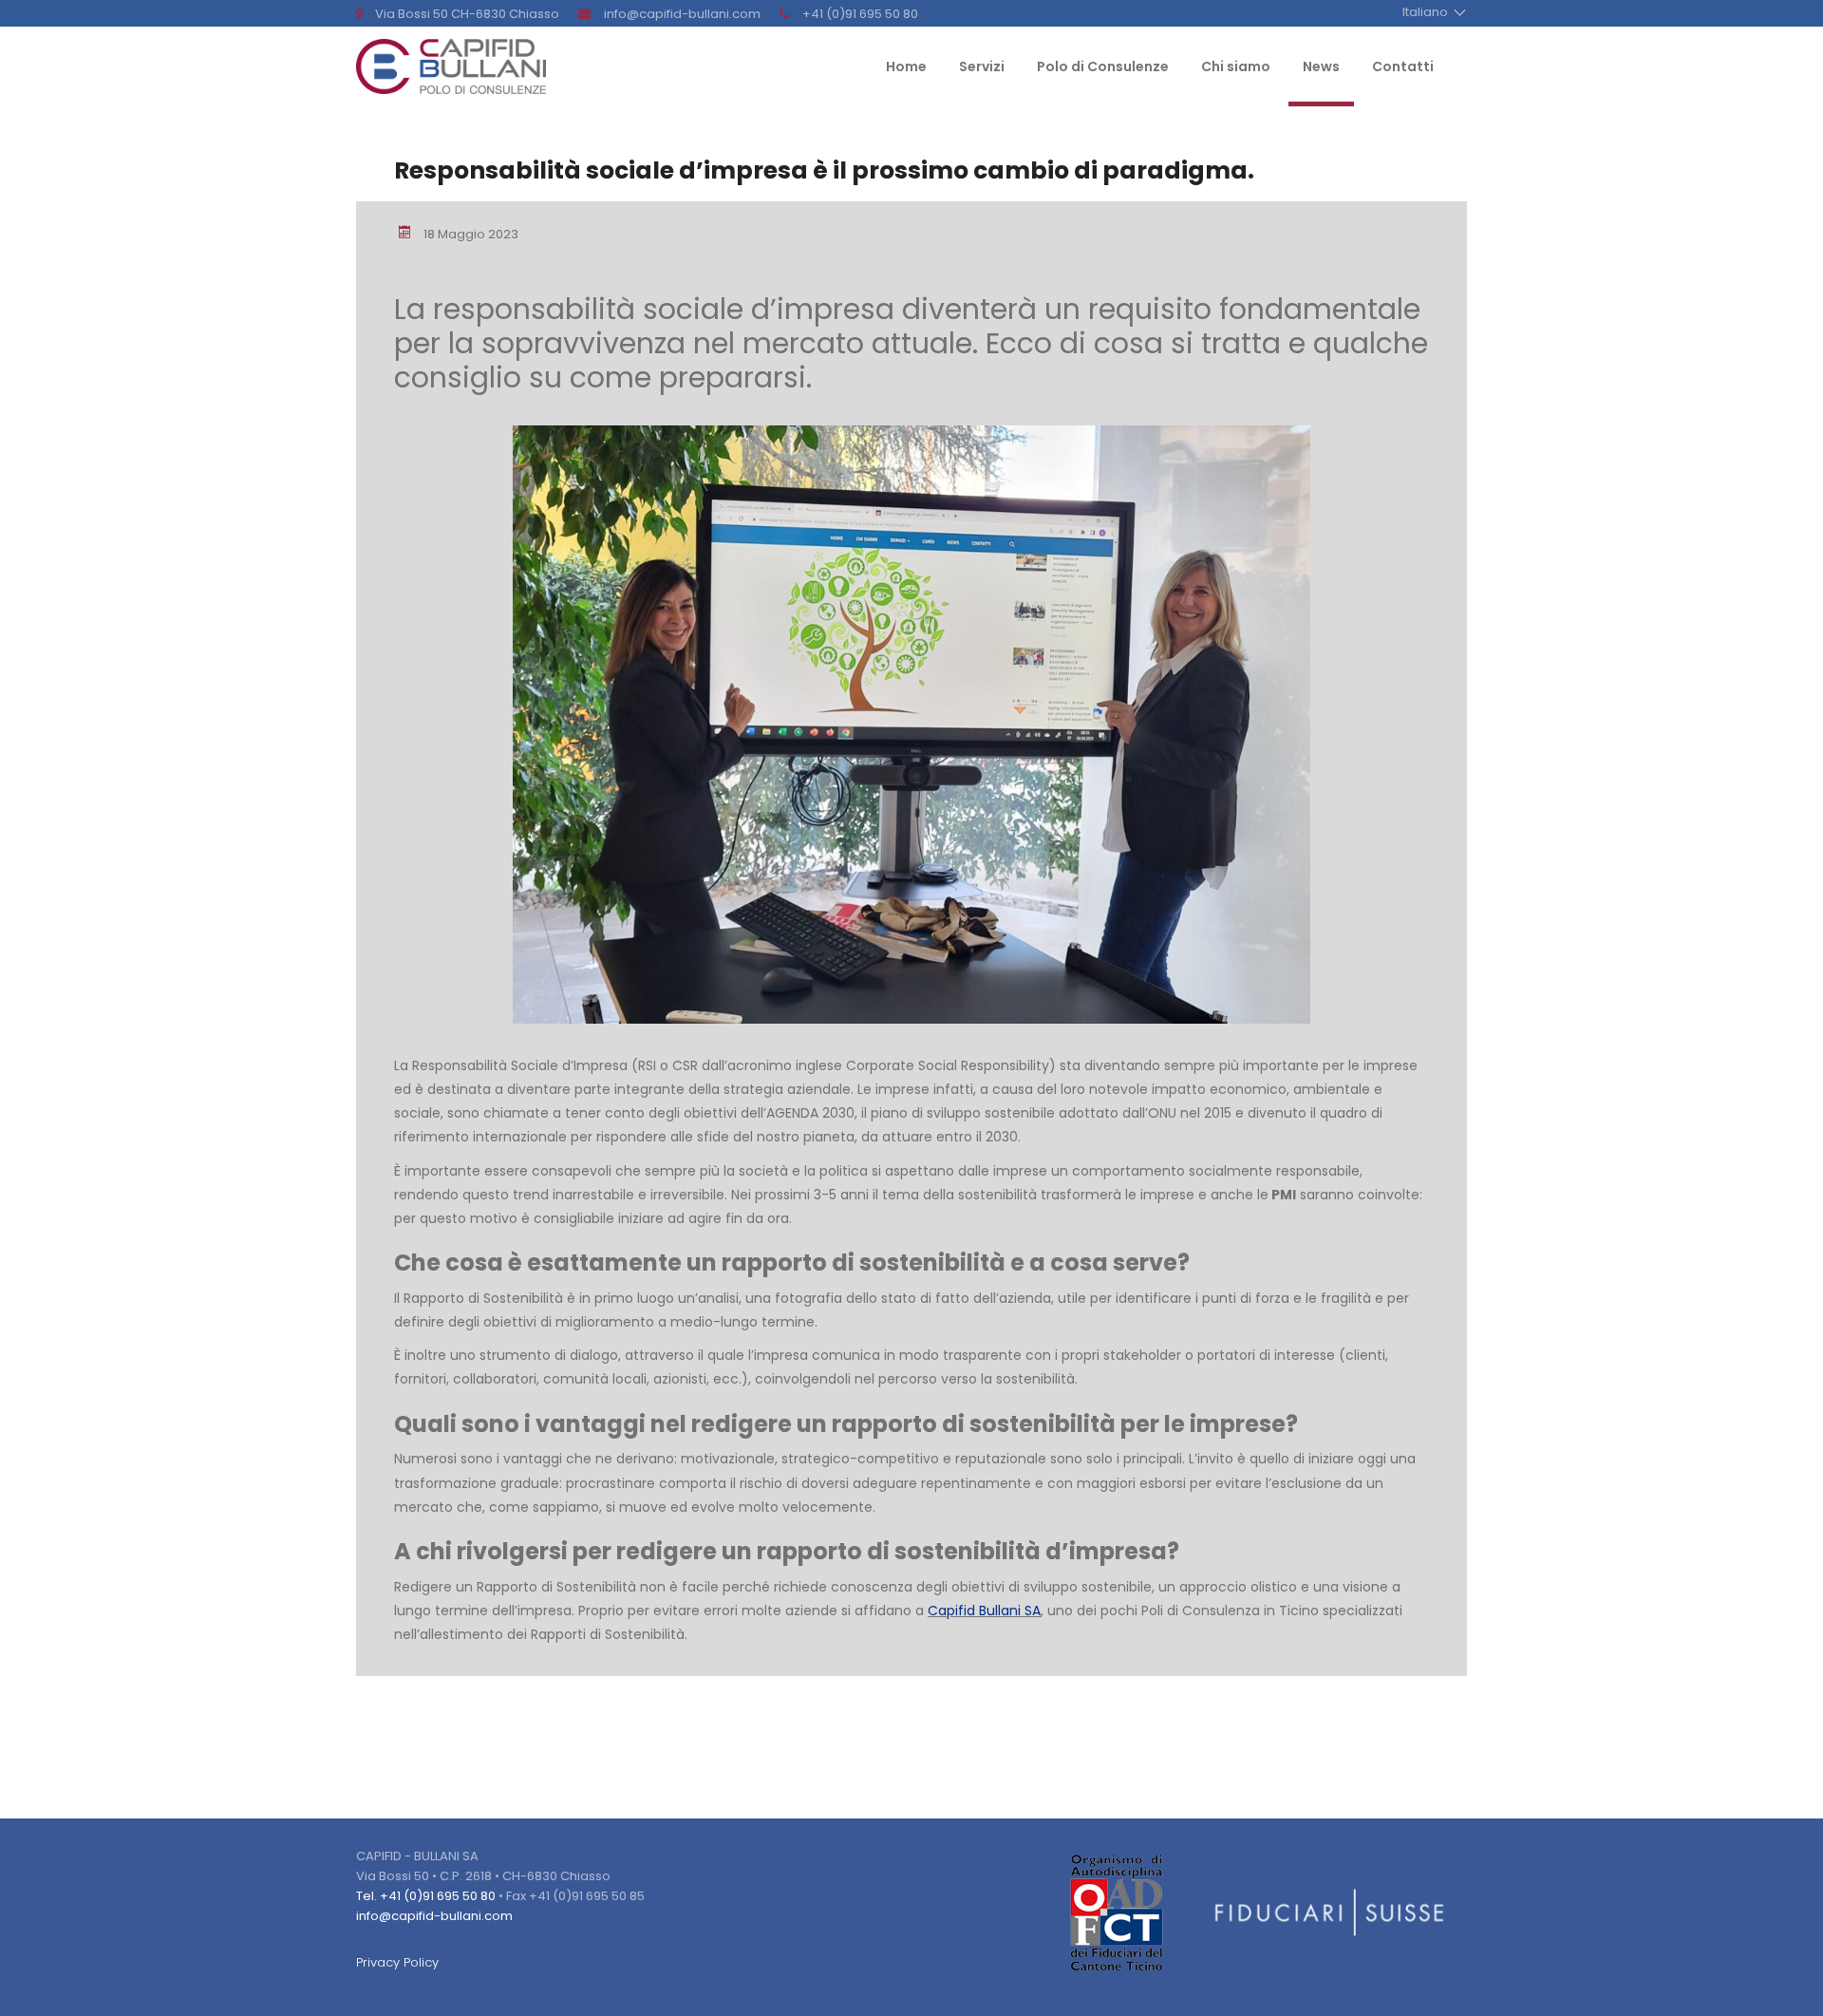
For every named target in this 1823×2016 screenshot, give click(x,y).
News (1321, 68)
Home (906, 68)
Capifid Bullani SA (984, 1611)
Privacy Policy (397, 1962)
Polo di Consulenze (1103, 68)
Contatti (1403, 68)
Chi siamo (1236, 68)
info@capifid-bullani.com (434, 1916)
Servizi (982, 68)
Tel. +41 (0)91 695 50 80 (426, 1896)
